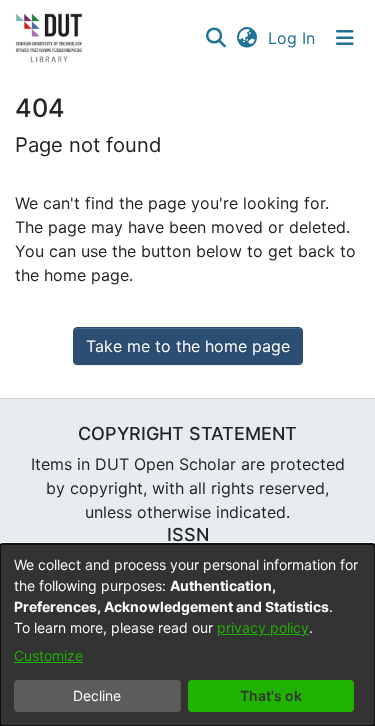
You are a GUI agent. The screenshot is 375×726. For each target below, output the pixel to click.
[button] (215, 38)
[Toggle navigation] (345, 38)
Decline (97, 695)
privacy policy (263, 627)
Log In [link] (292, 38)
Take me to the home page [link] (188, 346)
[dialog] (187, 635)
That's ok (271, 695)
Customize (48, 655)
